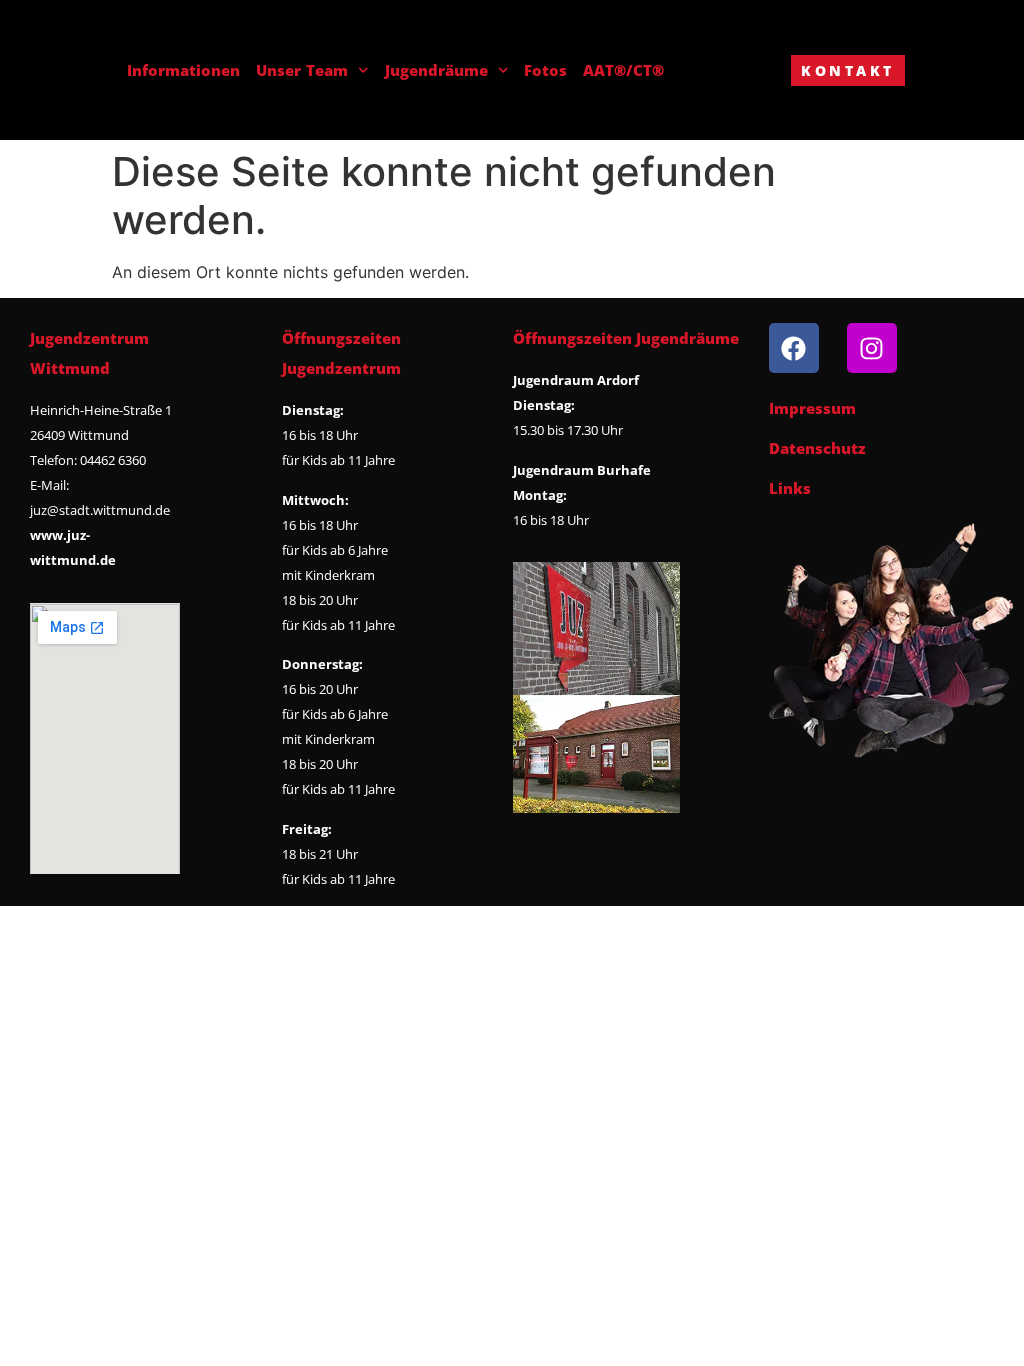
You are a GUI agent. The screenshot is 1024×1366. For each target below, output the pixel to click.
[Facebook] (794, 348)
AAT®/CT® (623, 70)
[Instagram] (872, 348)
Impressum (812, 408)
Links (790, 488)
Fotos (545, 70)
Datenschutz (817, 448)
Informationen (183, 70)
